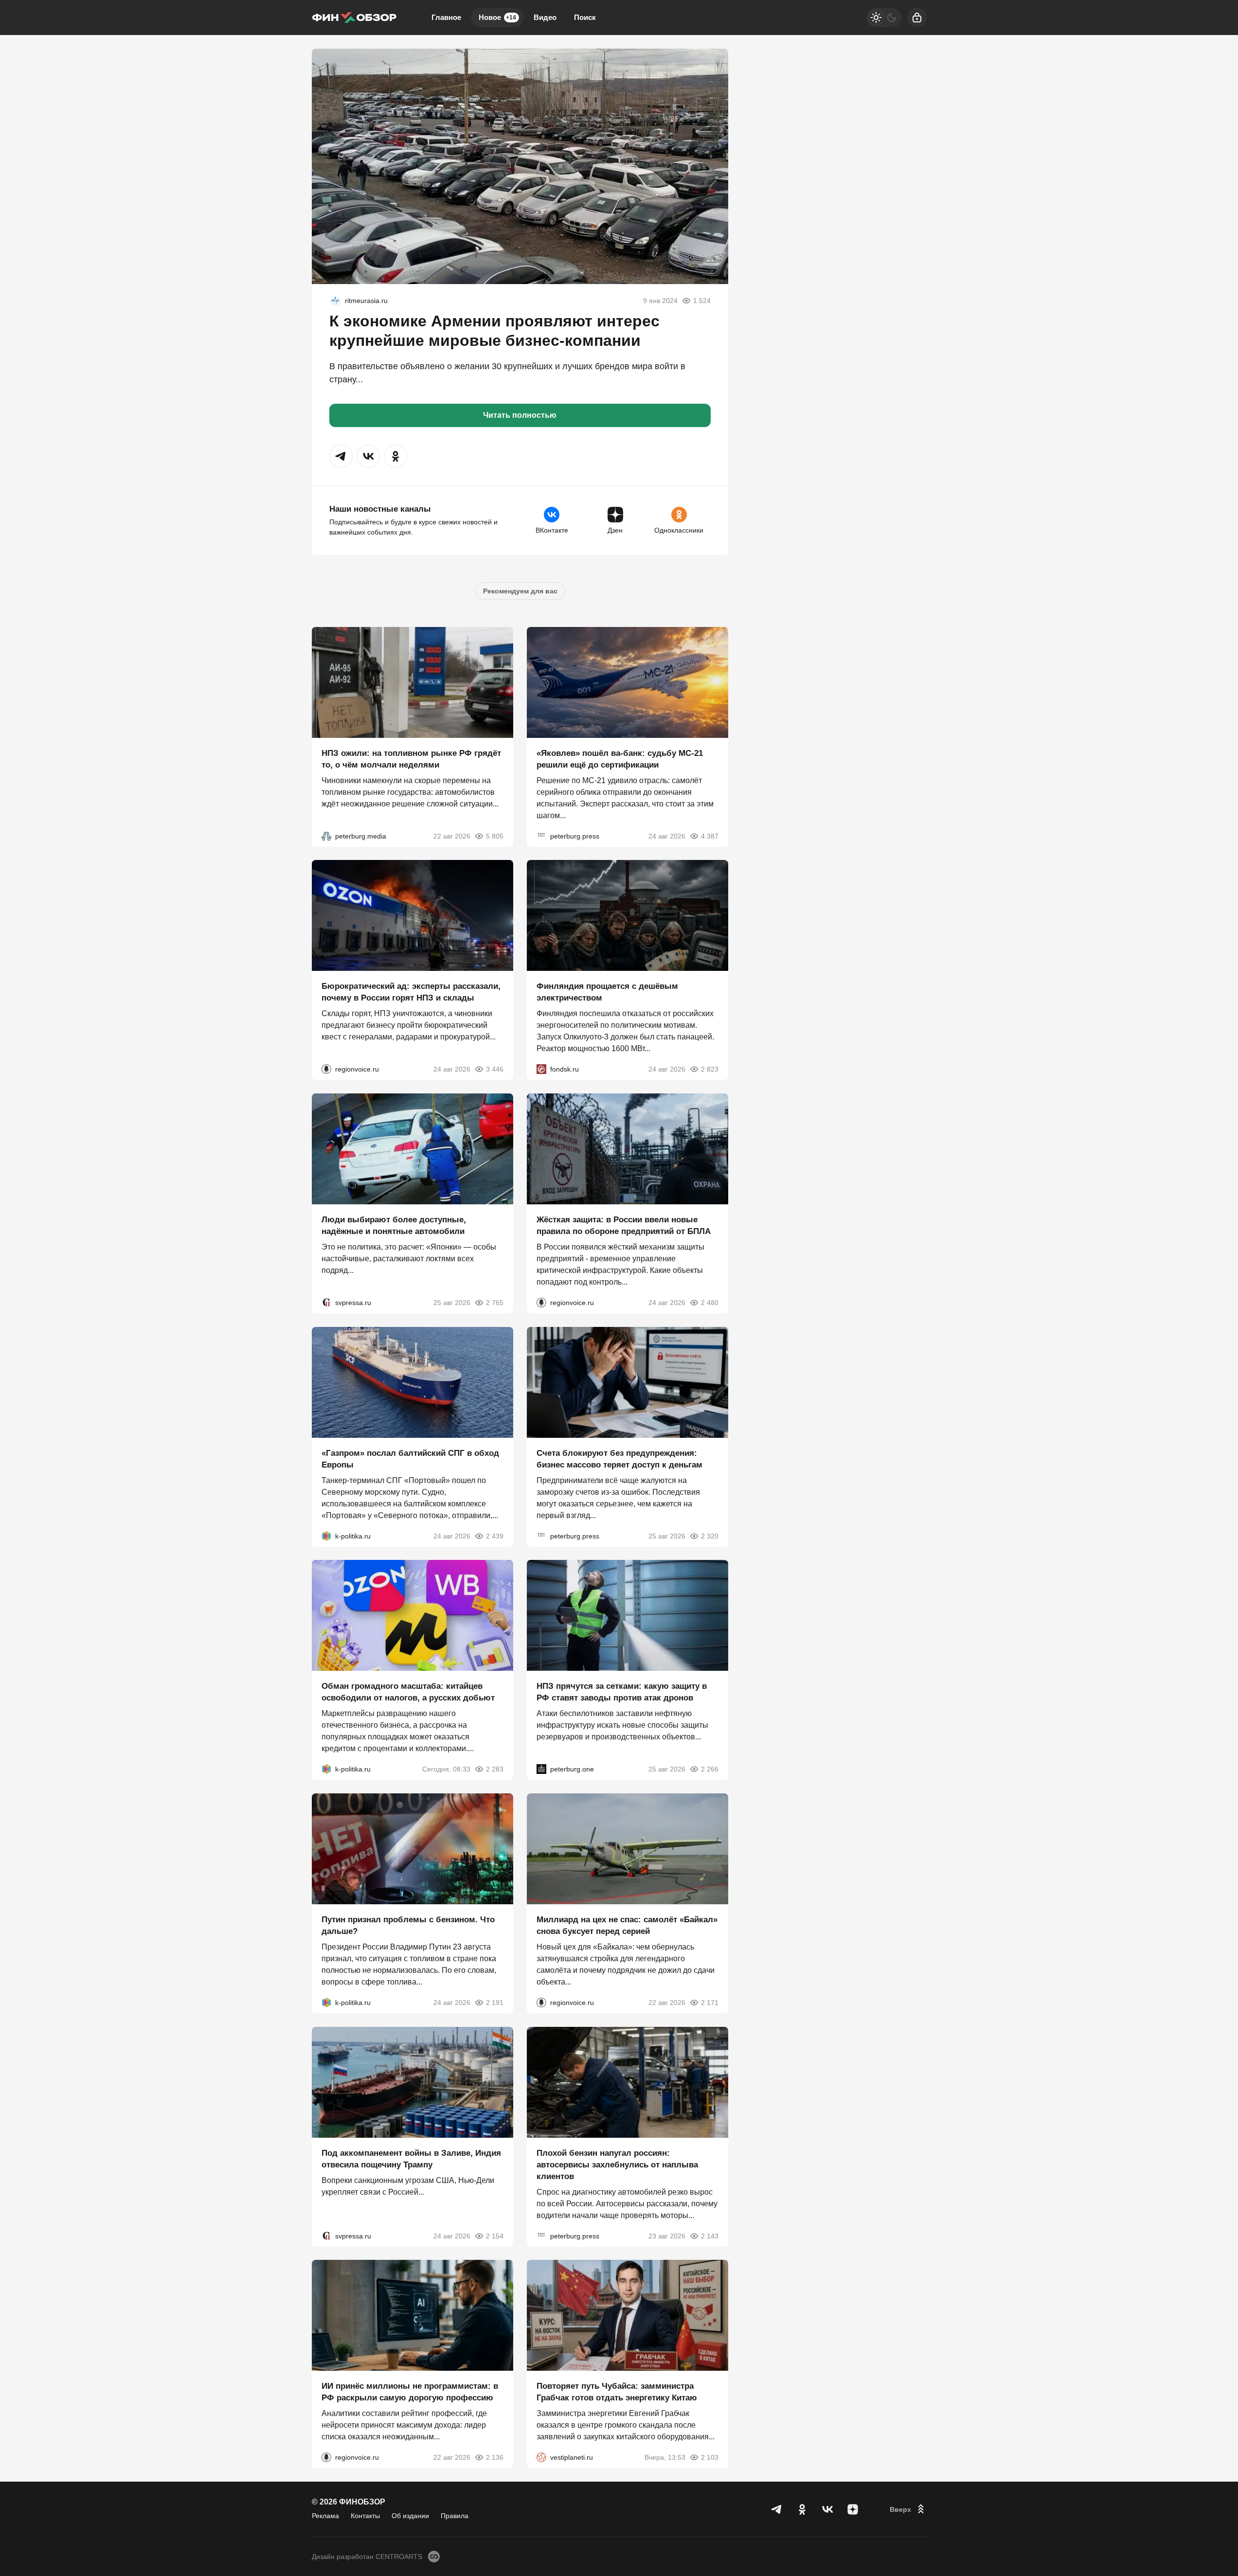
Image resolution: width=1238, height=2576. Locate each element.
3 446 (495, 1069)
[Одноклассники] (802, 2509)
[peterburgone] (541, 1769)
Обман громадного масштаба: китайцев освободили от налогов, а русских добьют (408, 1692)
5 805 (495, 836)
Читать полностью (520, 415)
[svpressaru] (326, 1303)
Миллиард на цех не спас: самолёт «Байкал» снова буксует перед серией (627, 1925)
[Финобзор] (354, 18)
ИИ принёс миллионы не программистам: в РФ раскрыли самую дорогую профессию (410, 2392)
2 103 (710, 2457)
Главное (446, 17)
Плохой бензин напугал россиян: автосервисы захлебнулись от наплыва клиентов (617, 2164)
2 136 (495, 2457)
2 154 (495, 2236)
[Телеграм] (777, 2509)
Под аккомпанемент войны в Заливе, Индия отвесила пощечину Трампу (411, 2158)
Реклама (325, 2516)
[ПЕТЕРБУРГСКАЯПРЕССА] (541, 836)
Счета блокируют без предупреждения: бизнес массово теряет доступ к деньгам (619, 1458)
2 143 (710, 2236)
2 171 (710, 2003)
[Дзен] (853, 2509)
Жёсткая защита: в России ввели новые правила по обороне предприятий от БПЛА (624, 1225)
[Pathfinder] (335, 301)
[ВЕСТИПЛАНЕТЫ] (541, 2457)
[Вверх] (908, 2509)
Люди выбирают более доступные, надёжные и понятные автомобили (394, 1225)
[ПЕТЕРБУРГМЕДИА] (326, 836)
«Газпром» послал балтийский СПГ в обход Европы (410, 1458)
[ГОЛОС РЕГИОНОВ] (326, 1069)
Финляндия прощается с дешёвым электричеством (607, 992)
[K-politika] (326, 1536)
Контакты (365, 2516)
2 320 (710, 1536)
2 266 (710, 1769)
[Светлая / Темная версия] (884, 18)
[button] (341, 456)
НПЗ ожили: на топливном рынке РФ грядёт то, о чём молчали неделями (411, 759)
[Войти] (917, 18)
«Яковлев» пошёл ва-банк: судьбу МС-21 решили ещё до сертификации (620, 759)
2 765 (495, 1303)
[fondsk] (541, 1069)
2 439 (495, 1536)
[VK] (827, 2509)
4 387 (710, 836)
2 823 (710, 1069)
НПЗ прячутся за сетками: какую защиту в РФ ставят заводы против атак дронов (622, 1692)
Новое (497, 17)
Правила (455, 2516)
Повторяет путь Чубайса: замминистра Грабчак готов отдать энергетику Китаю (617, 2392)
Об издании (410, 2516)
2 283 (495, 1769)
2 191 (495, 2003)
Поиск (585, 17)
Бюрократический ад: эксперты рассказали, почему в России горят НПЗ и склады (411, 992)
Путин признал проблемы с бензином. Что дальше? (408, 1925)
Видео (545, 17)
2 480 (710, 1303)
